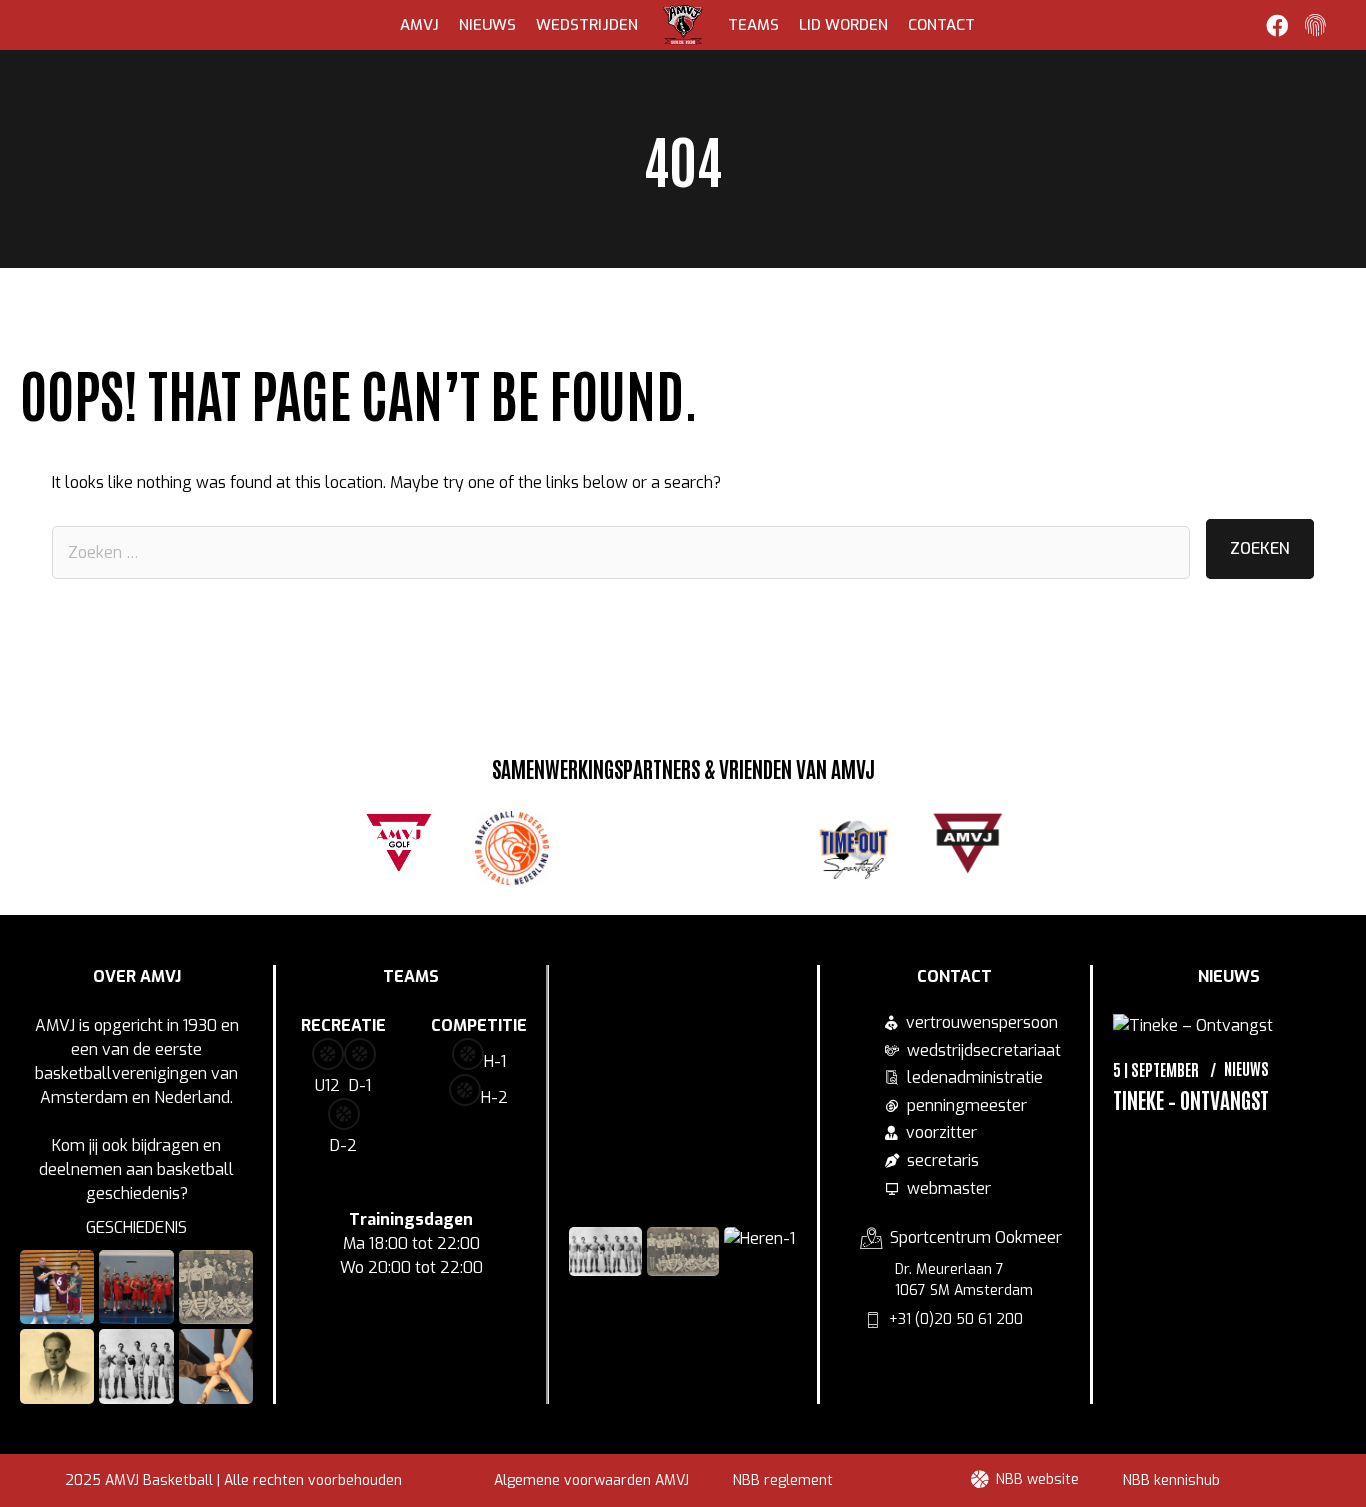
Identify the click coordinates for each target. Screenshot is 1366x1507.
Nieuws (487, 25)
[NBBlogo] (512, 848)
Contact (941, 25)
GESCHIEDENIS (136, 1227)
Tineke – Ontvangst (1191, 1099)
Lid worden (843, 25)
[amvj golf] (399, 840)
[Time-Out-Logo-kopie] (854, 848)
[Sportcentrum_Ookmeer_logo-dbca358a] (740, 843)
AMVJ (419, 25)
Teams (753, 25)
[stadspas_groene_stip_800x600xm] (626, 845)
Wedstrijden (587, 25)
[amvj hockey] (968, 843)
